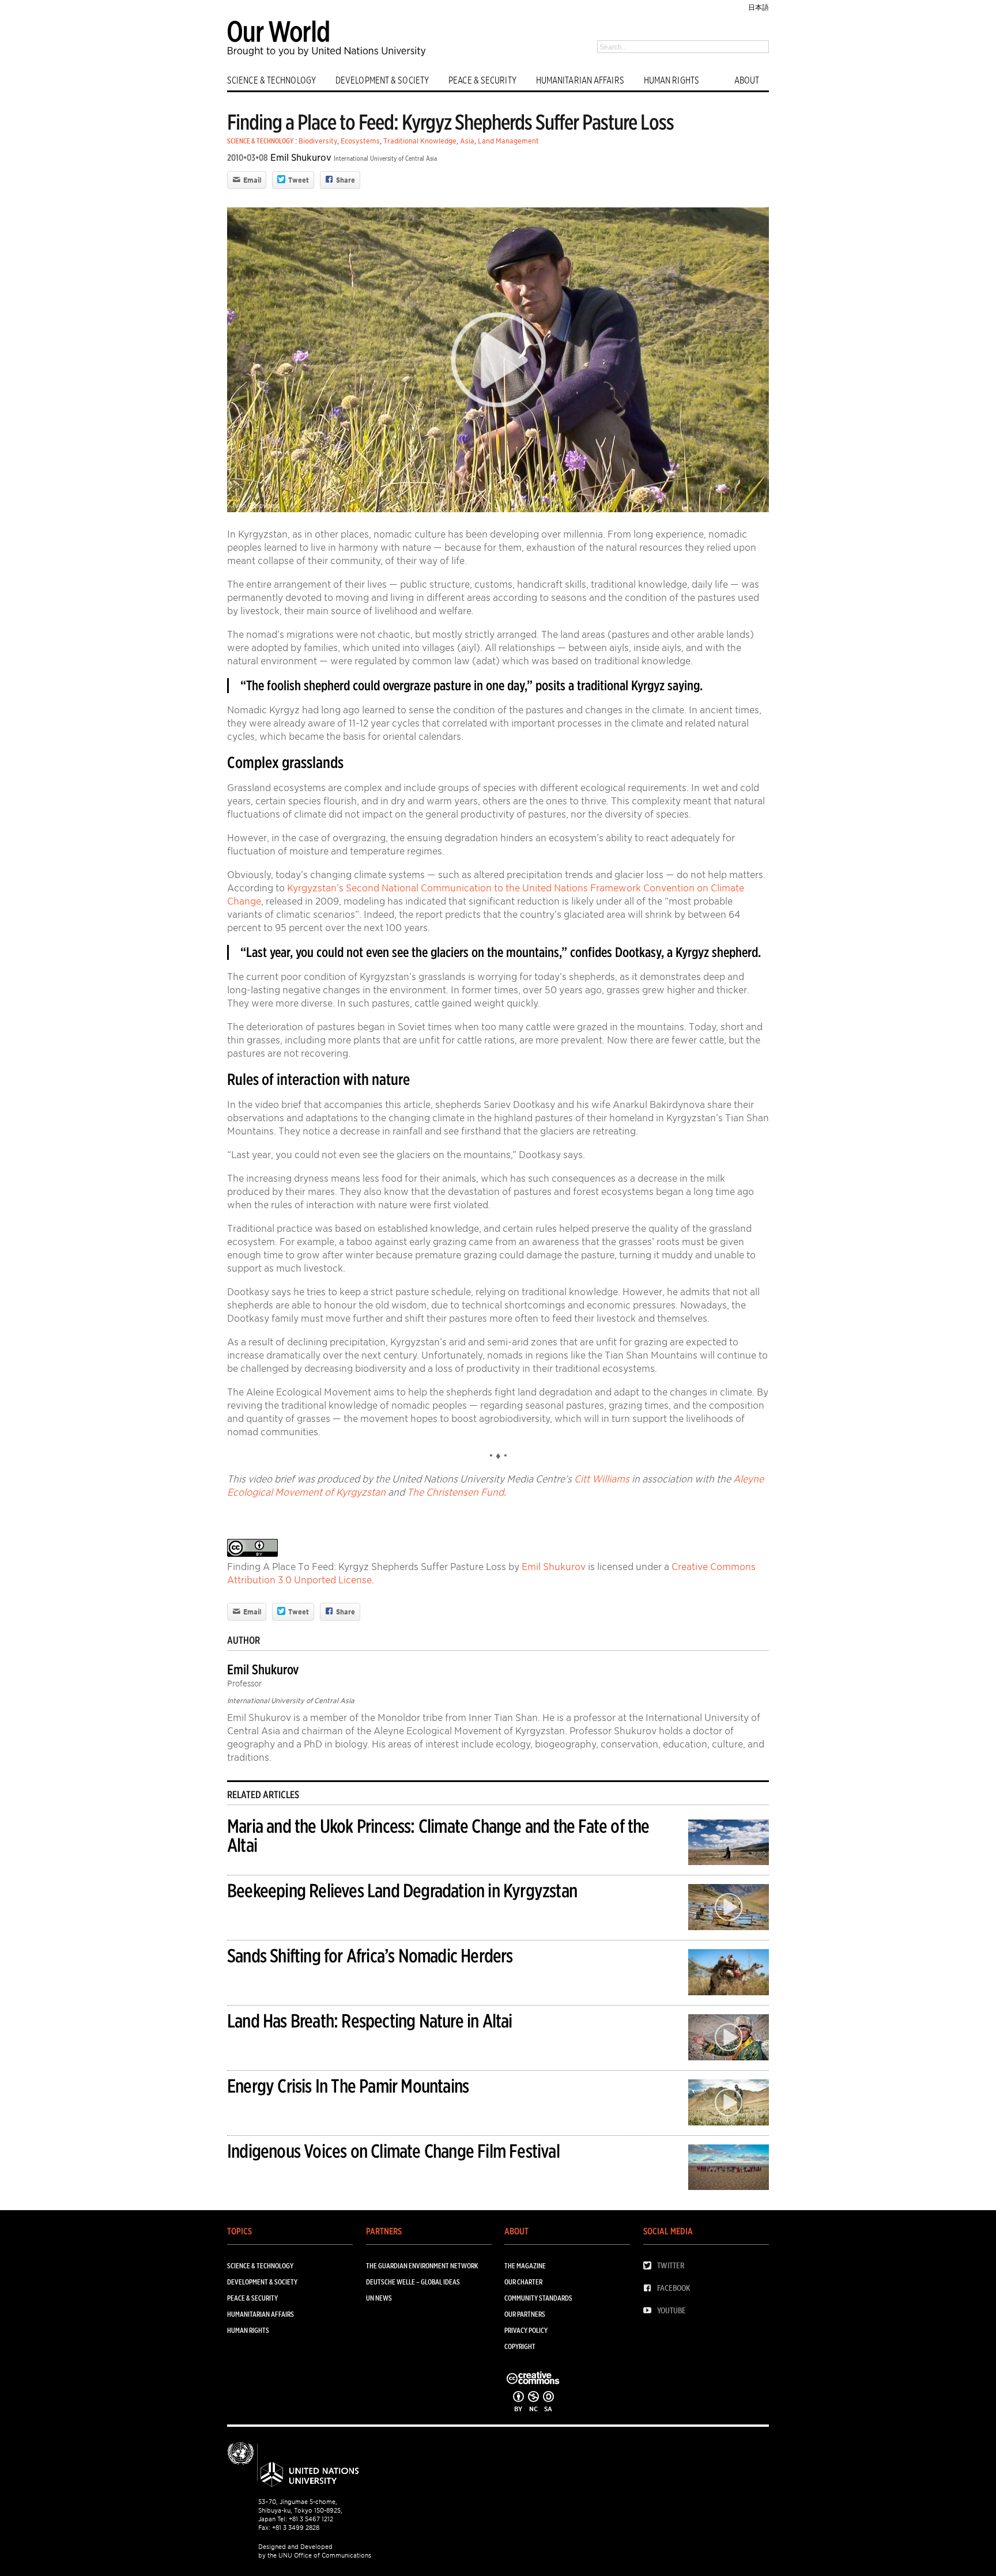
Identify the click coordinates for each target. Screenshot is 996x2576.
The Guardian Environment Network (422, 2266)
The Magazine (525, 2266)
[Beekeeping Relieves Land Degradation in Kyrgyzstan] (729, 1909)
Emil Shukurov (301, 158)
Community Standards (538, 2298)
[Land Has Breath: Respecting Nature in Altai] (729, 2039)
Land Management (508, 141)
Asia (467, 141)
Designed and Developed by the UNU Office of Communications (315, 2551)
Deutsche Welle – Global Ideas (413, 2282)
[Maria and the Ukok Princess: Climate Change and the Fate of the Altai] (729, 1844)
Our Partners (525, 2314)
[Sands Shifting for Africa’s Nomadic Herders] (729, 1974)
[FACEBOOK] (650, 2288)
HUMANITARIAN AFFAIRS (580, 80)
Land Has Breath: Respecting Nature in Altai (370, 2021)
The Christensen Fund (455, 1492)
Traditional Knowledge (420, 141)
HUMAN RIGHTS (671, 80)
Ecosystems (360, 141)
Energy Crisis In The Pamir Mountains (348, 2086)
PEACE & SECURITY (482, 80)
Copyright (520, 2346)
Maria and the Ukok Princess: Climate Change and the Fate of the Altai (438, 1836)
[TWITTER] (650, 2266)
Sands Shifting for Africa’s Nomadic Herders (370, 1956)
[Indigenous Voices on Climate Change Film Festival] (729, 2169)
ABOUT (747, 80)
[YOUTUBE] (650, 2311)
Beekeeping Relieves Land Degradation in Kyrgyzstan (402, 1891)
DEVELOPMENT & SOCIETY (382, 80)
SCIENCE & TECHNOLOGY (271, 80)
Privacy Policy (526, 2330)
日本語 (759, 7)
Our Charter (523, 2282)
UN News (379, 2298)
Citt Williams (602, 1479)
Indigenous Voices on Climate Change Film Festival (393, 2151)
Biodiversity (318, 141)
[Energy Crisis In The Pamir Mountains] (729, 2104)
